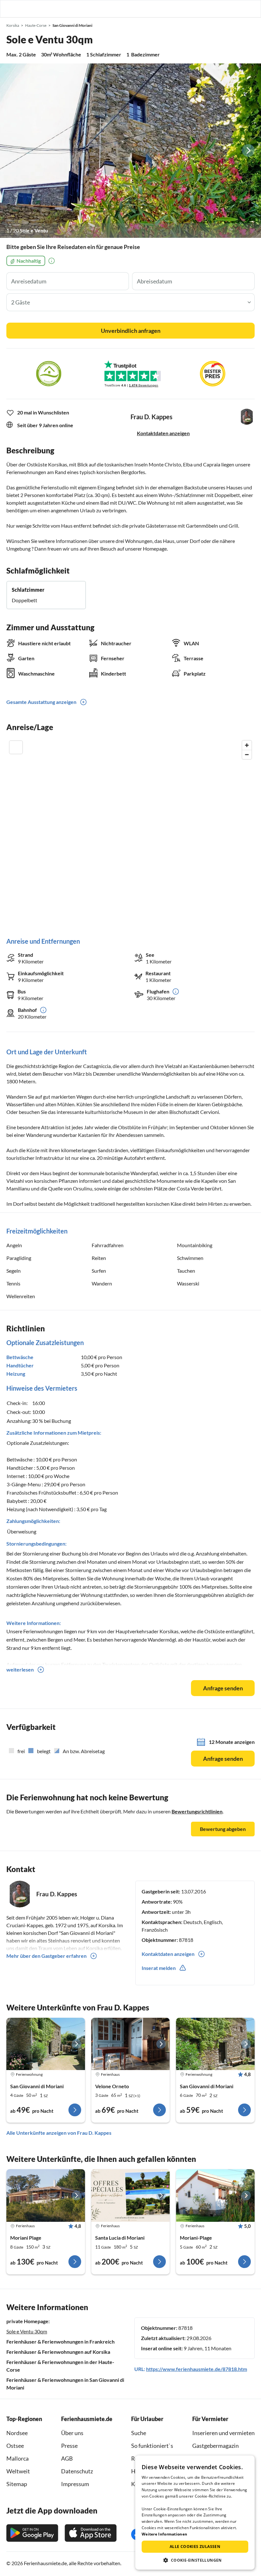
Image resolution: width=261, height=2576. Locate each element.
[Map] (130, 832)
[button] (238, 9)
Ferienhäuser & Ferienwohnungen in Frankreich (60, 2342)
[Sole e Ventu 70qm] (215, 2044)
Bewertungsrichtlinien (197, 1811)
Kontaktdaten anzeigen (163, 433)
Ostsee (15, 2446)
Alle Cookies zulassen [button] (195, 2547)
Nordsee (17, 2433)
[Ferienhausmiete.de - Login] (223, 9)
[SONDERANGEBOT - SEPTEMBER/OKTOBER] (131, 2195)
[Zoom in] (247, 745)
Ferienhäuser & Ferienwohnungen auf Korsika (58, 2352)
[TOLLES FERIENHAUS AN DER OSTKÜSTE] (46, 2195)
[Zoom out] (247, 754)
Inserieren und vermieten (223, 2433)
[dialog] (195, 2513)
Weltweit (18, 2471)
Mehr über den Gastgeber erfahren (46, 1956)
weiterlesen (20, 1669)
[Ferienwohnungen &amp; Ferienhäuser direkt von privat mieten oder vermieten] (11, 9)
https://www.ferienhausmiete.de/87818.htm (197, 2369)
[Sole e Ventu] (130, 150)
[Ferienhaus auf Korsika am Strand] (215, 2195)
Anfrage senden (223, 1688)
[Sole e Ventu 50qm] (46, 2044)
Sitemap (17, 2484)
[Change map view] (16, 747)
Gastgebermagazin (215, 2446)
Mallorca (18, 2458)
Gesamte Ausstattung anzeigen (41, 702)
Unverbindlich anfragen (131, 331)
